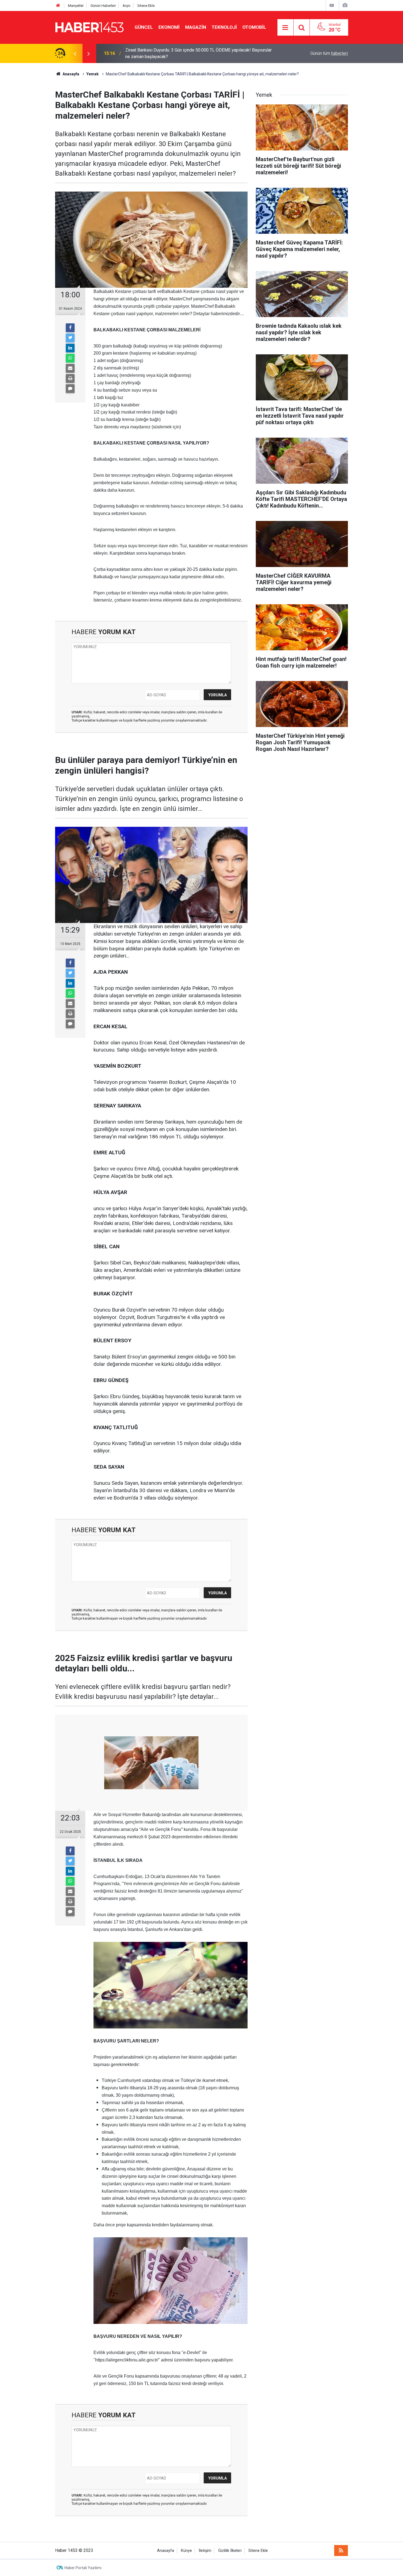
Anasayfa (166, 2551)
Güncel (144, 27)
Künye (186, 2551)
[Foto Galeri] (345, 5)
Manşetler (76, 6)
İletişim (205, 2551)
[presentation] (75, 53)
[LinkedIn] (70, 348)
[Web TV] (332, 5)
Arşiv (127, 6)
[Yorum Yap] (70, 389)
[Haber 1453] (89, 27)
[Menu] (285, 28)
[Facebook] (70, 328)
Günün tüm (329, 53)
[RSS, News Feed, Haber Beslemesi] (341, 2551)
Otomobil (254, 27)
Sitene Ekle (146, 6)
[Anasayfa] (58, 6)
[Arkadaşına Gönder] (70, 368)
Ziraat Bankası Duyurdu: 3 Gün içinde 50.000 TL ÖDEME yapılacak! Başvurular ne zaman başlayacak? (198, 53)
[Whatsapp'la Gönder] (70, 358)
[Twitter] (70, 338)
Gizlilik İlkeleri (230, 2551)
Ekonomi (169, 27)
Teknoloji (224, 27)
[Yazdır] (70, 378)
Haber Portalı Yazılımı (83, 2568)
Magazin (196, 27)
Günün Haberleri (103, 6)
